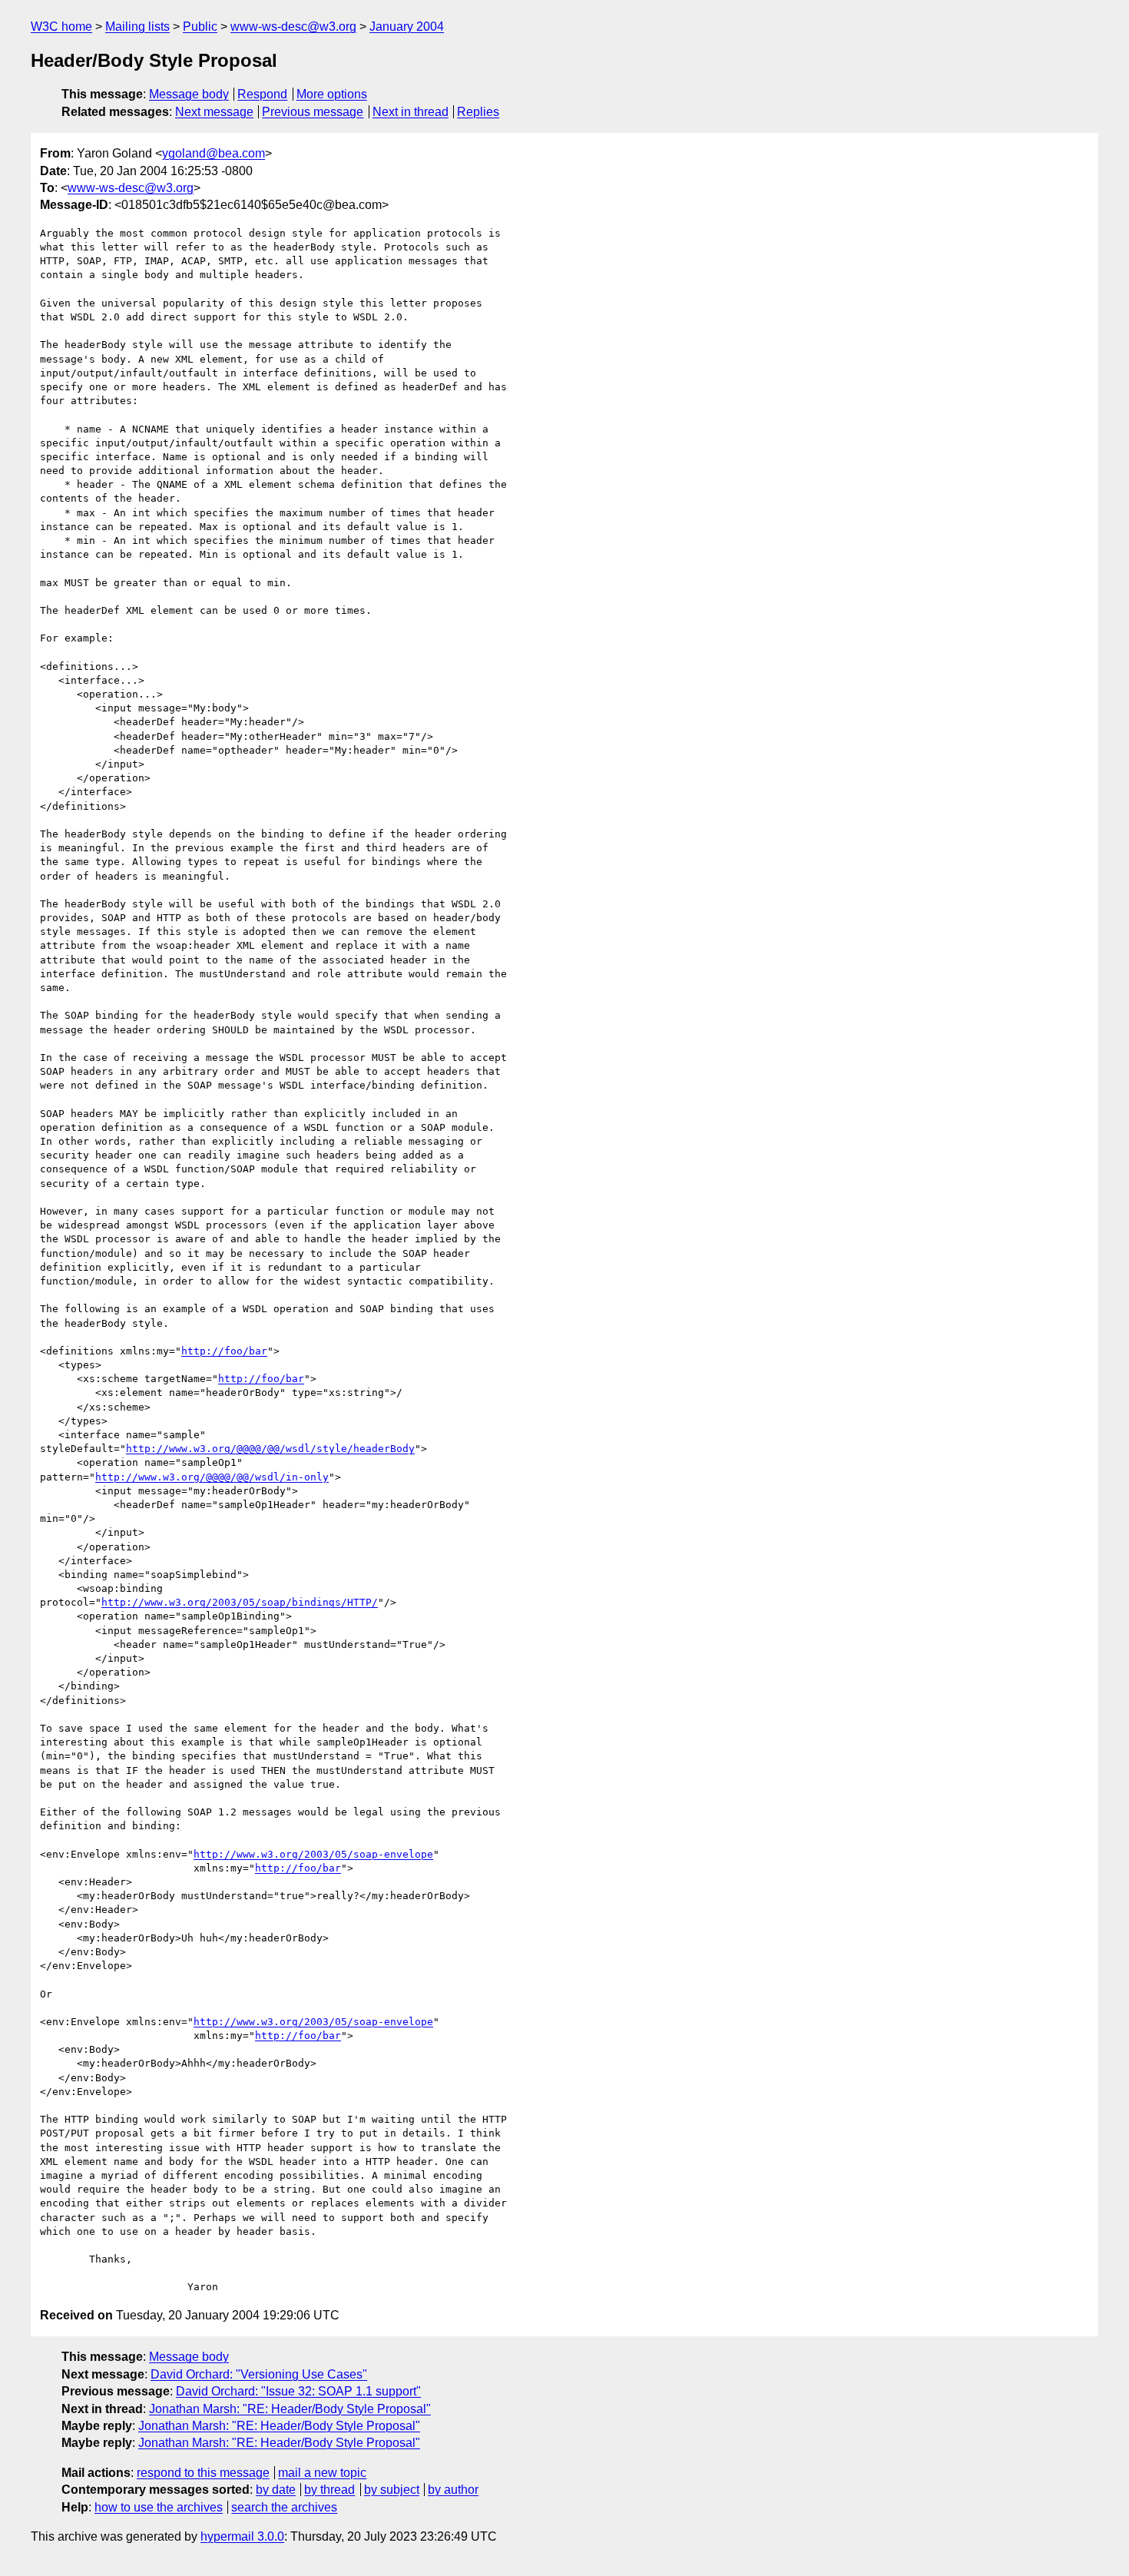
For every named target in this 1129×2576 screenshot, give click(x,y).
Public (200, 27)
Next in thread (411, 112)
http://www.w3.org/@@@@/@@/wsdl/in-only (212, 1477)
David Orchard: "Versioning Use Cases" (259, 2374)
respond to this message (203, 2473)
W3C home (61, 27)
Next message (214, 112)
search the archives (284, 2507)
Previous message (313, 112)
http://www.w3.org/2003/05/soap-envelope (313, 1854)
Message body (189, 94)
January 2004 (407, 27)
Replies (478, 112)
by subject (392, 2490)
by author (453, 2490)
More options (332, 94)
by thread (329, 2490)
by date (276, 2490)
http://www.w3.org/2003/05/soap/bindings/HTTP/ (240, 1602)
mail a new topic (322, 2473)
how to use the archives (159, 2507)
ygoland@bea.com (214, 153)
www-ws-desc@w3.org (293, 27)
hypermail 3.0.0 (242, 2536)
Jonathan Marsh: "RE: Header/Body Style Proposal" (290, 2409)
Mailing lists (137, 27)
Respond (262, 94)
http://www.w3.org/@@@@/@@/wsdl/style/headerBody (270, 1449)
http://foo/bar (224, 1351)
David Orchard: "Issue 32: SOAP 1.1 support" (298, 2391)
